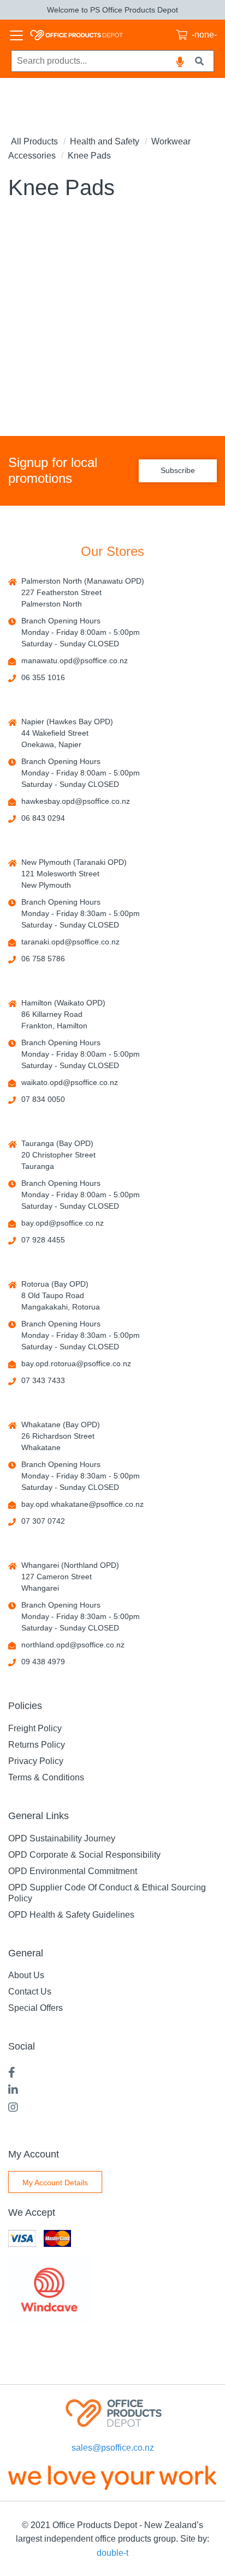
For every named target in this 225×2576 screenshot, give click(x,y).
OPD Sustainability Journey (62, 1838)
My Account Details (55, 2183)
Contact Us (30, 1992)
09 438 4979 (43, 1662)
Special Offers (35, 2008)
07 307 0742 (43, 1521)
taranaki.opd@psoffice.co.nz (70, 942)
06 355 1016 (43, 677)
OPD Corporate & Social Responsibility (84, 1855)
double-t (112, 2553)
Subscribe (178, 470)
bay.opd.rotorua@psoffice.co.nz (76, 1363)
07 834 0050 (43, 1099)
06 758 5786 (43, 959)
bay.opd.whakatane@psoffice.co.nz (82, 1504)
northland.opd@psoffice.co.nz (73, 1645)
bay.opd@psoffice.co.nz (63, 1223)
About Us (26, 1975)
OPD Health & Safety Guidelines (71, 1915)
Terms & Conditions (46, 1777)
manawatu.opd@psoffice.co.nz (75, 660)
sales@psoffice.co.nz (113, 2448)
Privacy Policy (36, 1761)
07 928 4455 (43, 1240)
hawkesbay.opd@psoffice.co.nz (76, 801)
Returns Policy (37, 1745)
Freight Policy (35, 1728)
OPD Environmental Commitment (73, 1871)
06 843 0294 (43, 818)
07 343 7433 (43, 1380)
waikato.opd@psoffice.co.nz (70, 1082)
